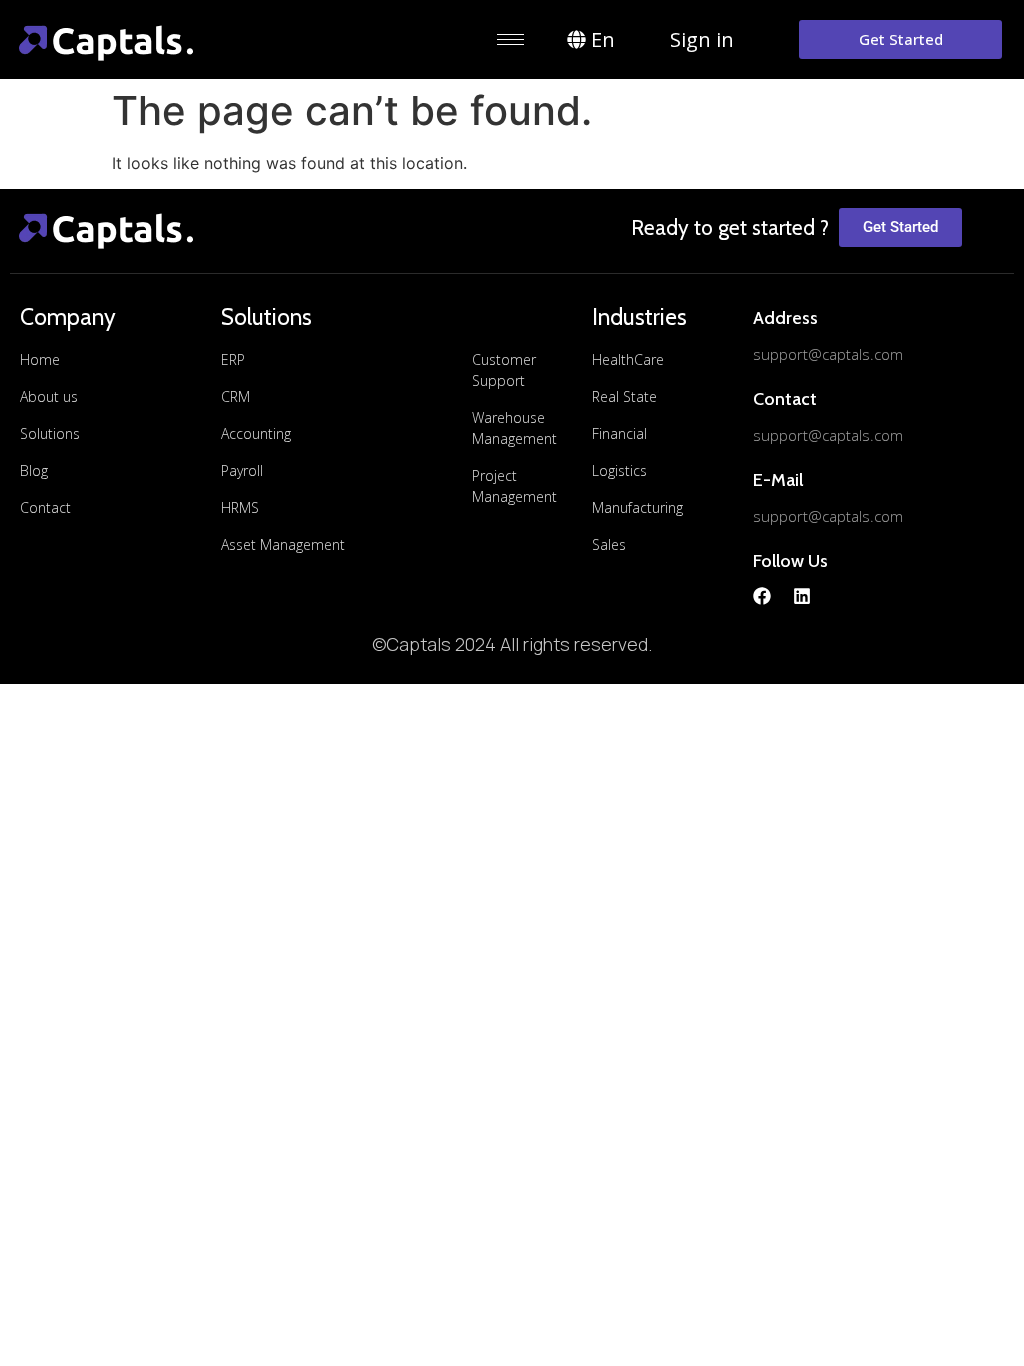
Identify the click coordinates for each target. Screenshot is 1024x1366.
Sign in (702, 39)
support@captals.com (828, 354)
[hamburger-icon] (510, 39)
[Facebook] (762, 596)
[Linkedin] (802, 596)
